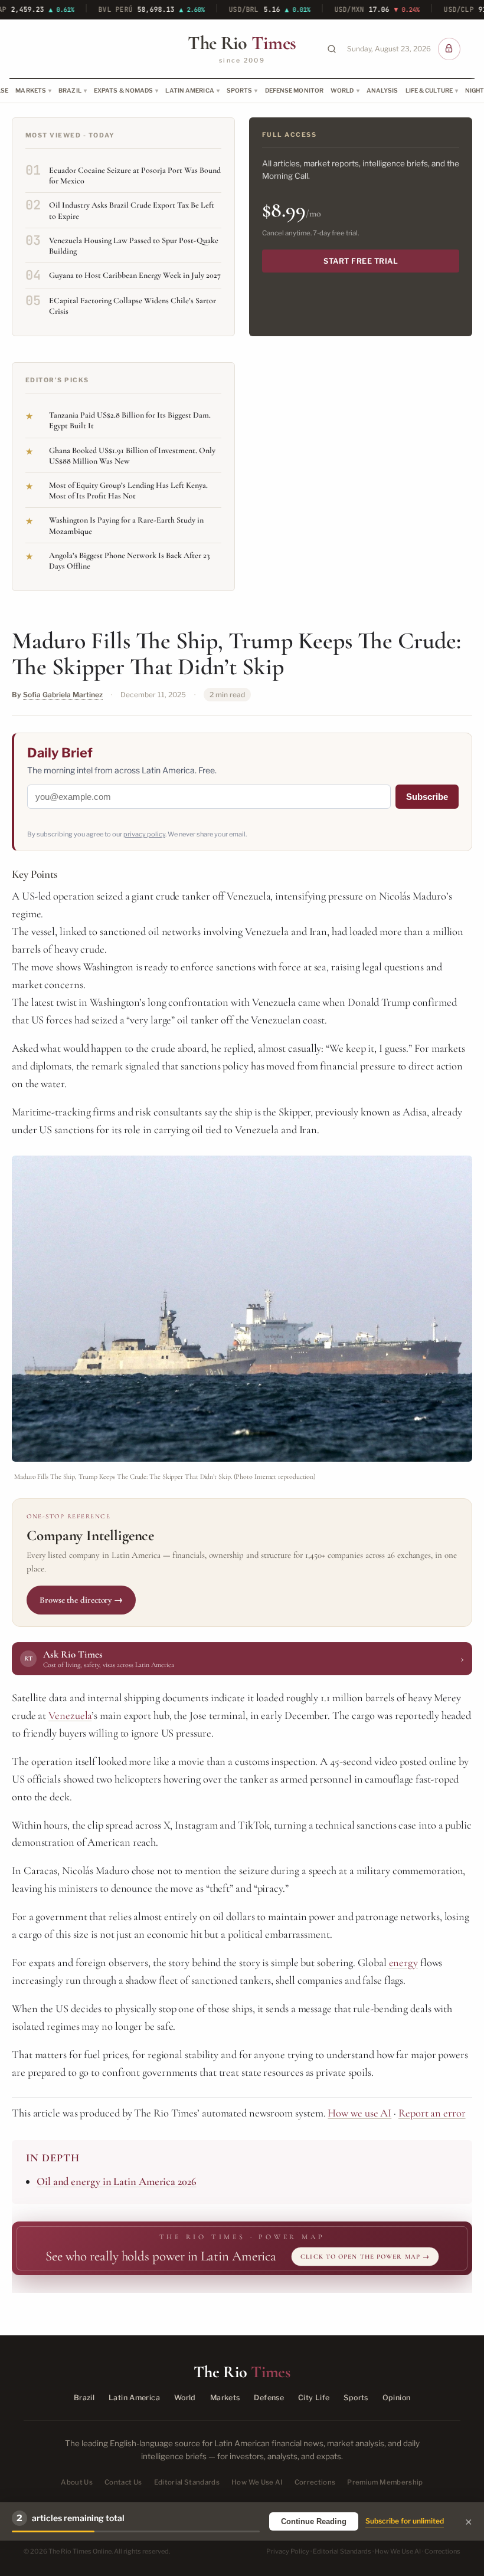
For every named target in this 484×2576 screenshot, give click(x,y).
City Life (314, 2398)
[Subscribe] (449, 49)
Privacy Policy (288, 2551)
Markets (31, 90)
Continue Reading (314, 2521)
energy (403, 1963)
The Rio (242, 43)
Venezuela (70, 1715)
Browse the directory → (81, 1600)
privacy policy (144, 834)
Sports (240, 90)
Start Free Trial (361, 261)
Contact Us (123, 2482)
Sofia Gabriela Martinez (63, 695)
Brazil (70, 90)
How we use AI (359, 2113)
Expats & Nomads (124, 90)
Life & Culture (429, 90)
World (342, 90)
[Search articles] (332, 49)
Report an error (432, 2113)
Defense (269, 2398)
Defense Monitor (295, 90)
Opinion (397, 2398)
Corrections (315, 2482)
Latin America (189, 90)
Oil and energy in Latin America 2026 (117, 2181)
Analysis (382, 90)
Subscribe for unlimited (405, 2521)
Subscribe (427, 797)
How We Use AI (257, 2482)
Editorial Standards (187, 2482)
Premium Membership (385, 2482)
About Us (77, 2482)
